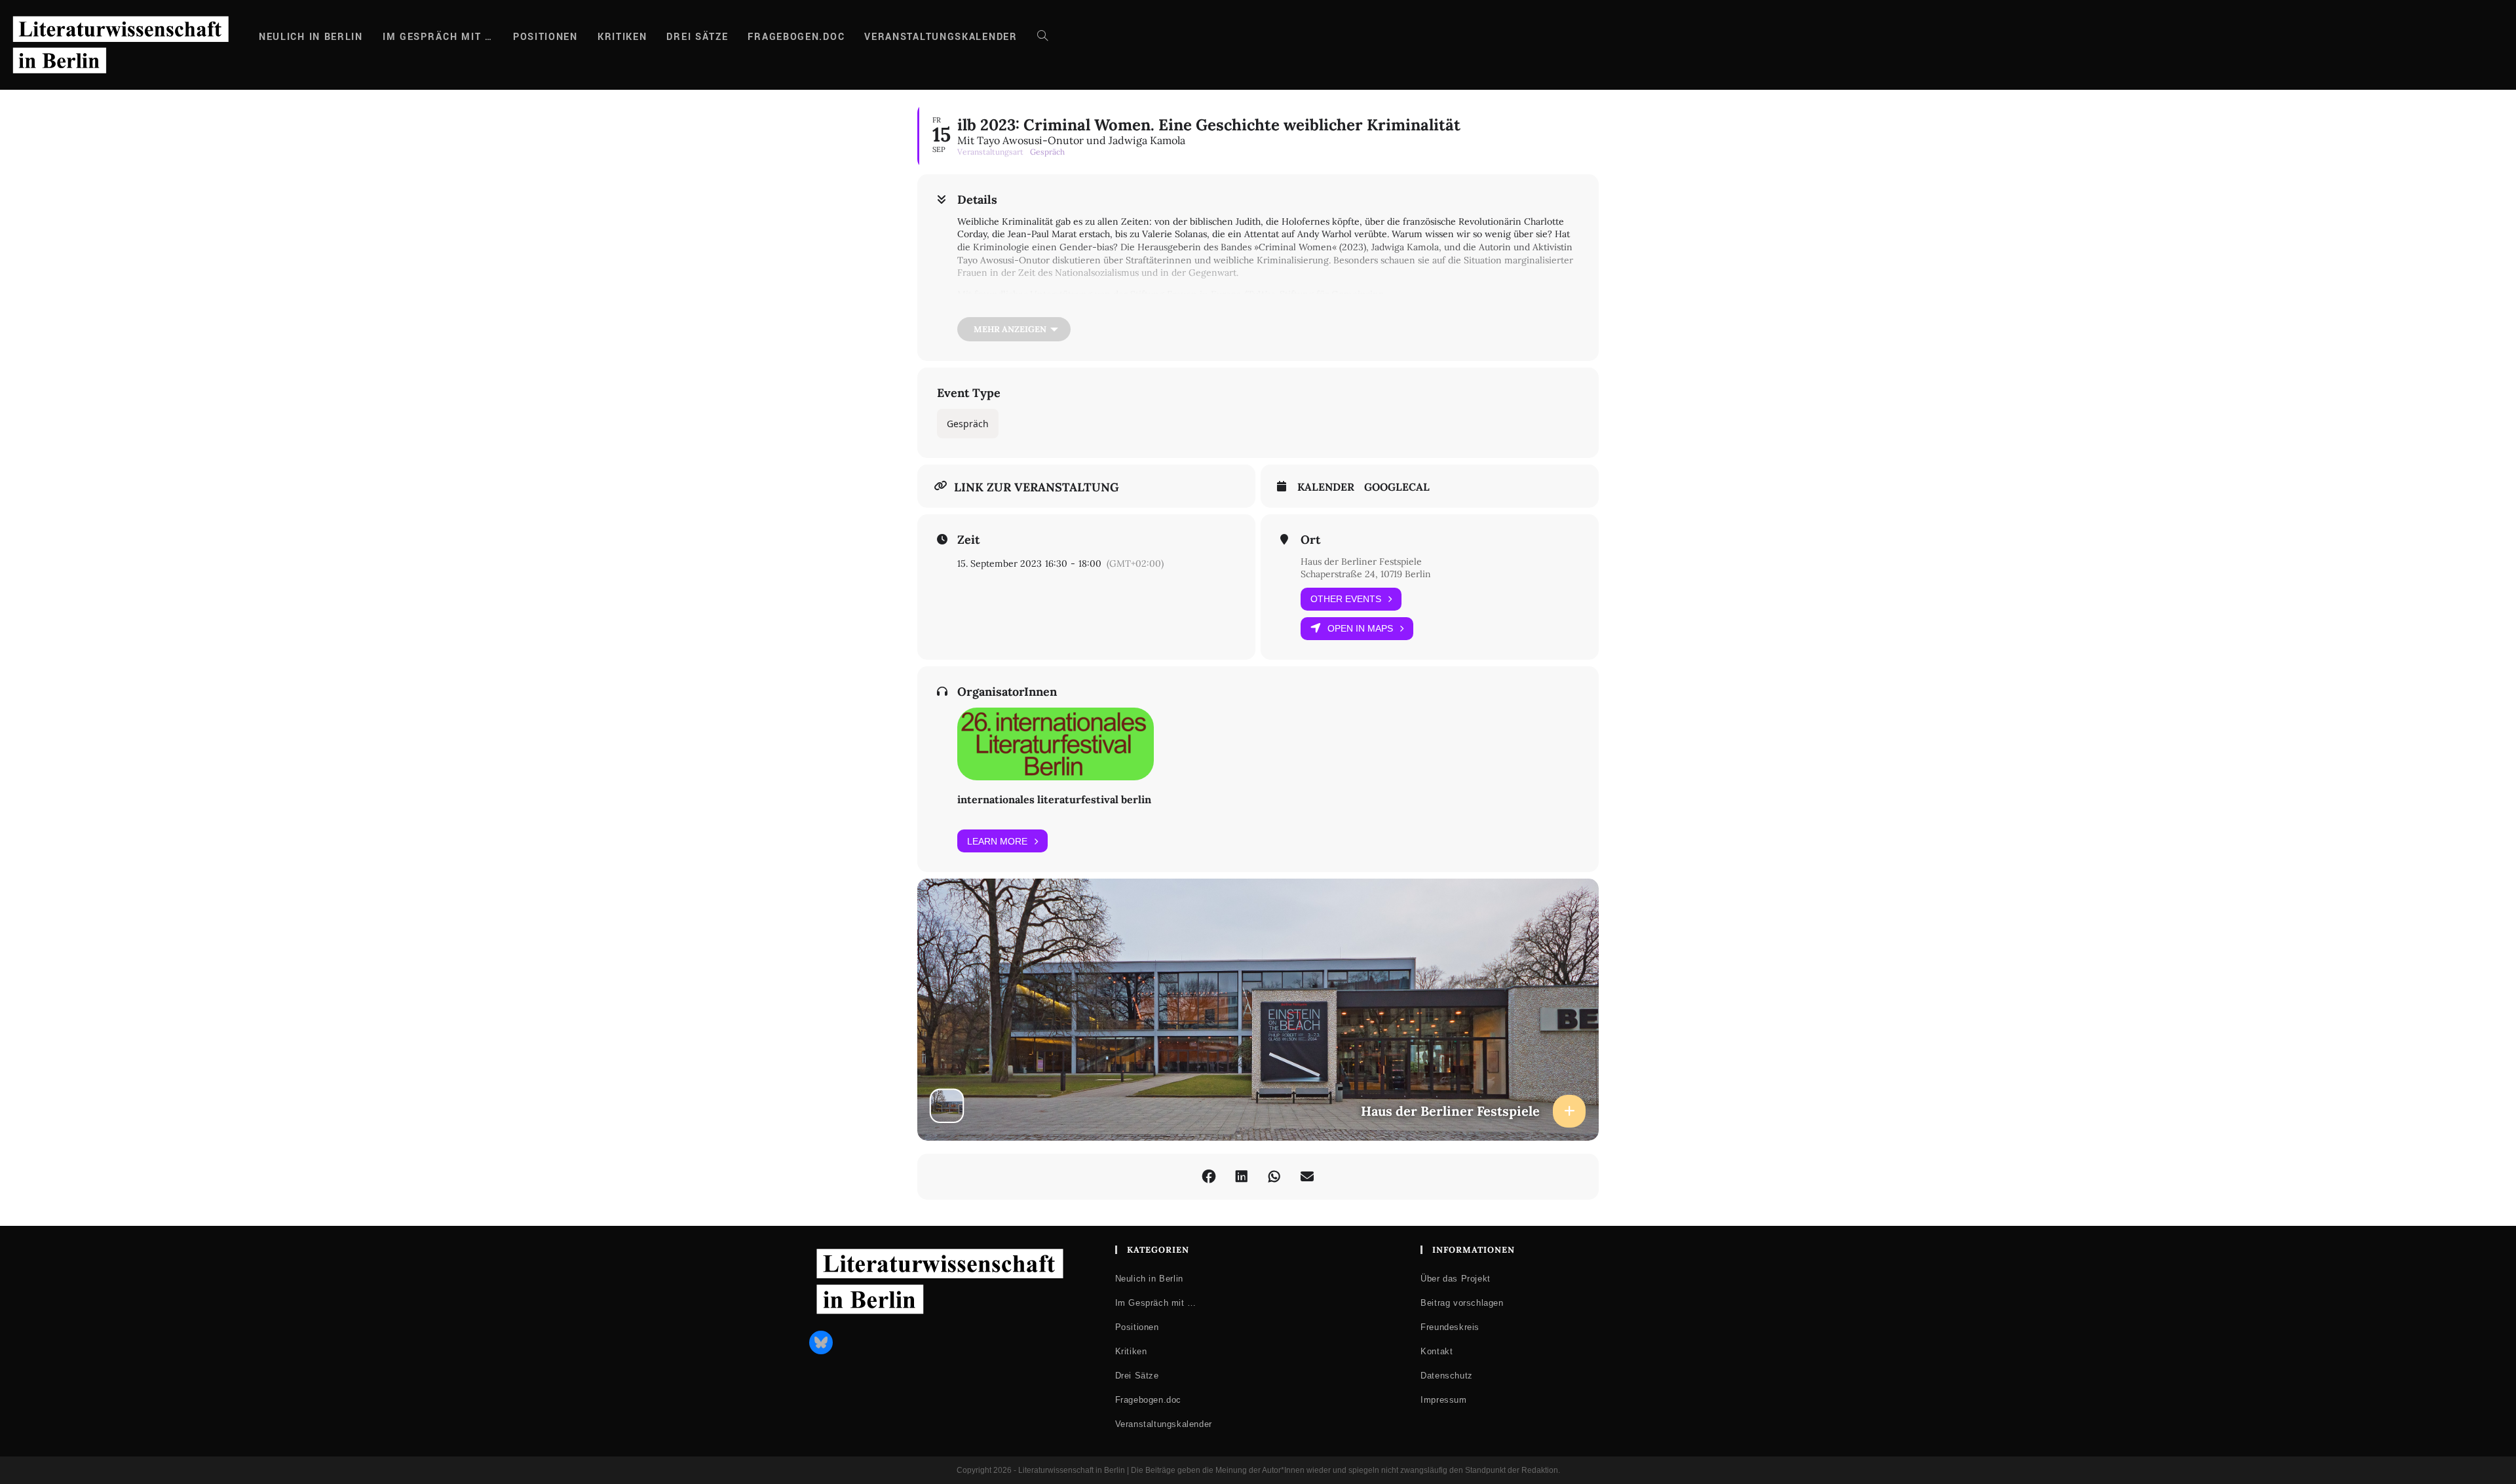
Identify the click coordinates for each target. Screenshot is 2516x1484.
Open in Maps (1360, 628)
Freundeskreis (1450, 1327)
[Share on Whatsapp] (1274, 1177)
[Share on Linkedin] (1242, 1177)
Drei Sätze (1137, 1376)
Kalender (1326, 487)
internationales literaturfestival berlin (1054, 799)
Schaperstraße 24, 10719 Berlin (1366, 574)
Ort (1310, 540)
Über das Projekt (1456, 1279)
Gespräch (968, 424)
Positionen (1137, 1327)
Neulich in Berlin (1149, 1279)
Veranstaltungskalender (1164, 1424)
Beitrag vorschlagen (1462, 1303)
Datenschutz (1447, 1376)
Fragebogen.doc (1148, 1400)
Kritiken (1131, 1351)
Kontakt (1437, 1351)
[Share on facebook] (1209, 1177)
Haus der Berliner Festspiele (1361, 561)
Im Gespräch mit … (1156, 1303)
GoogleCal (1397, 487)
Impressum (1443, 1400)
